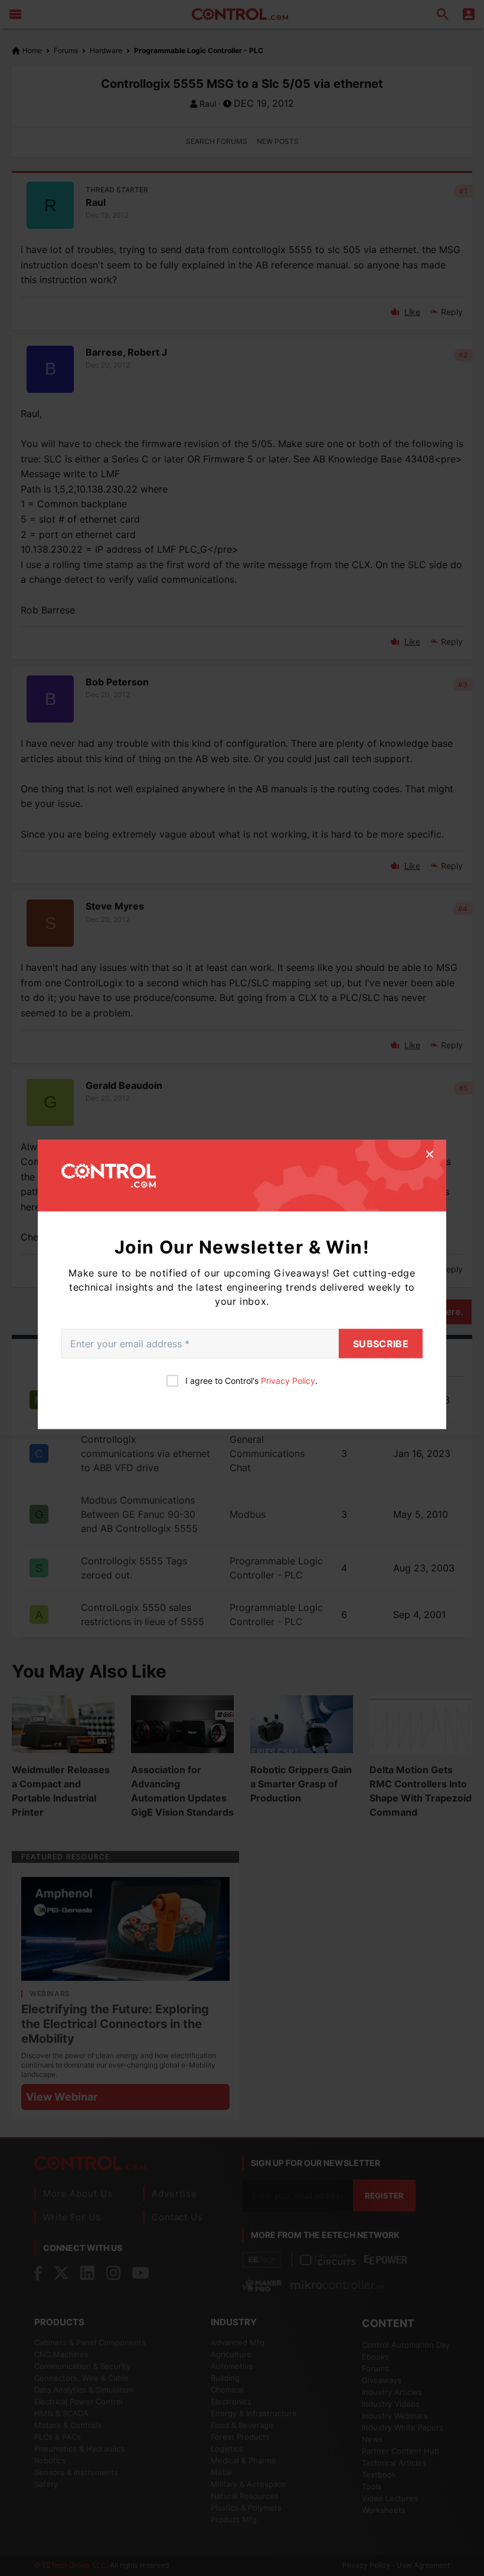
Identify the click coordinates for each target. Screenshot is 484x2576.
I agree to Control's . (251, 1381)
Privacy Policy (288, 1381)
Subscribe (381, 1344)
